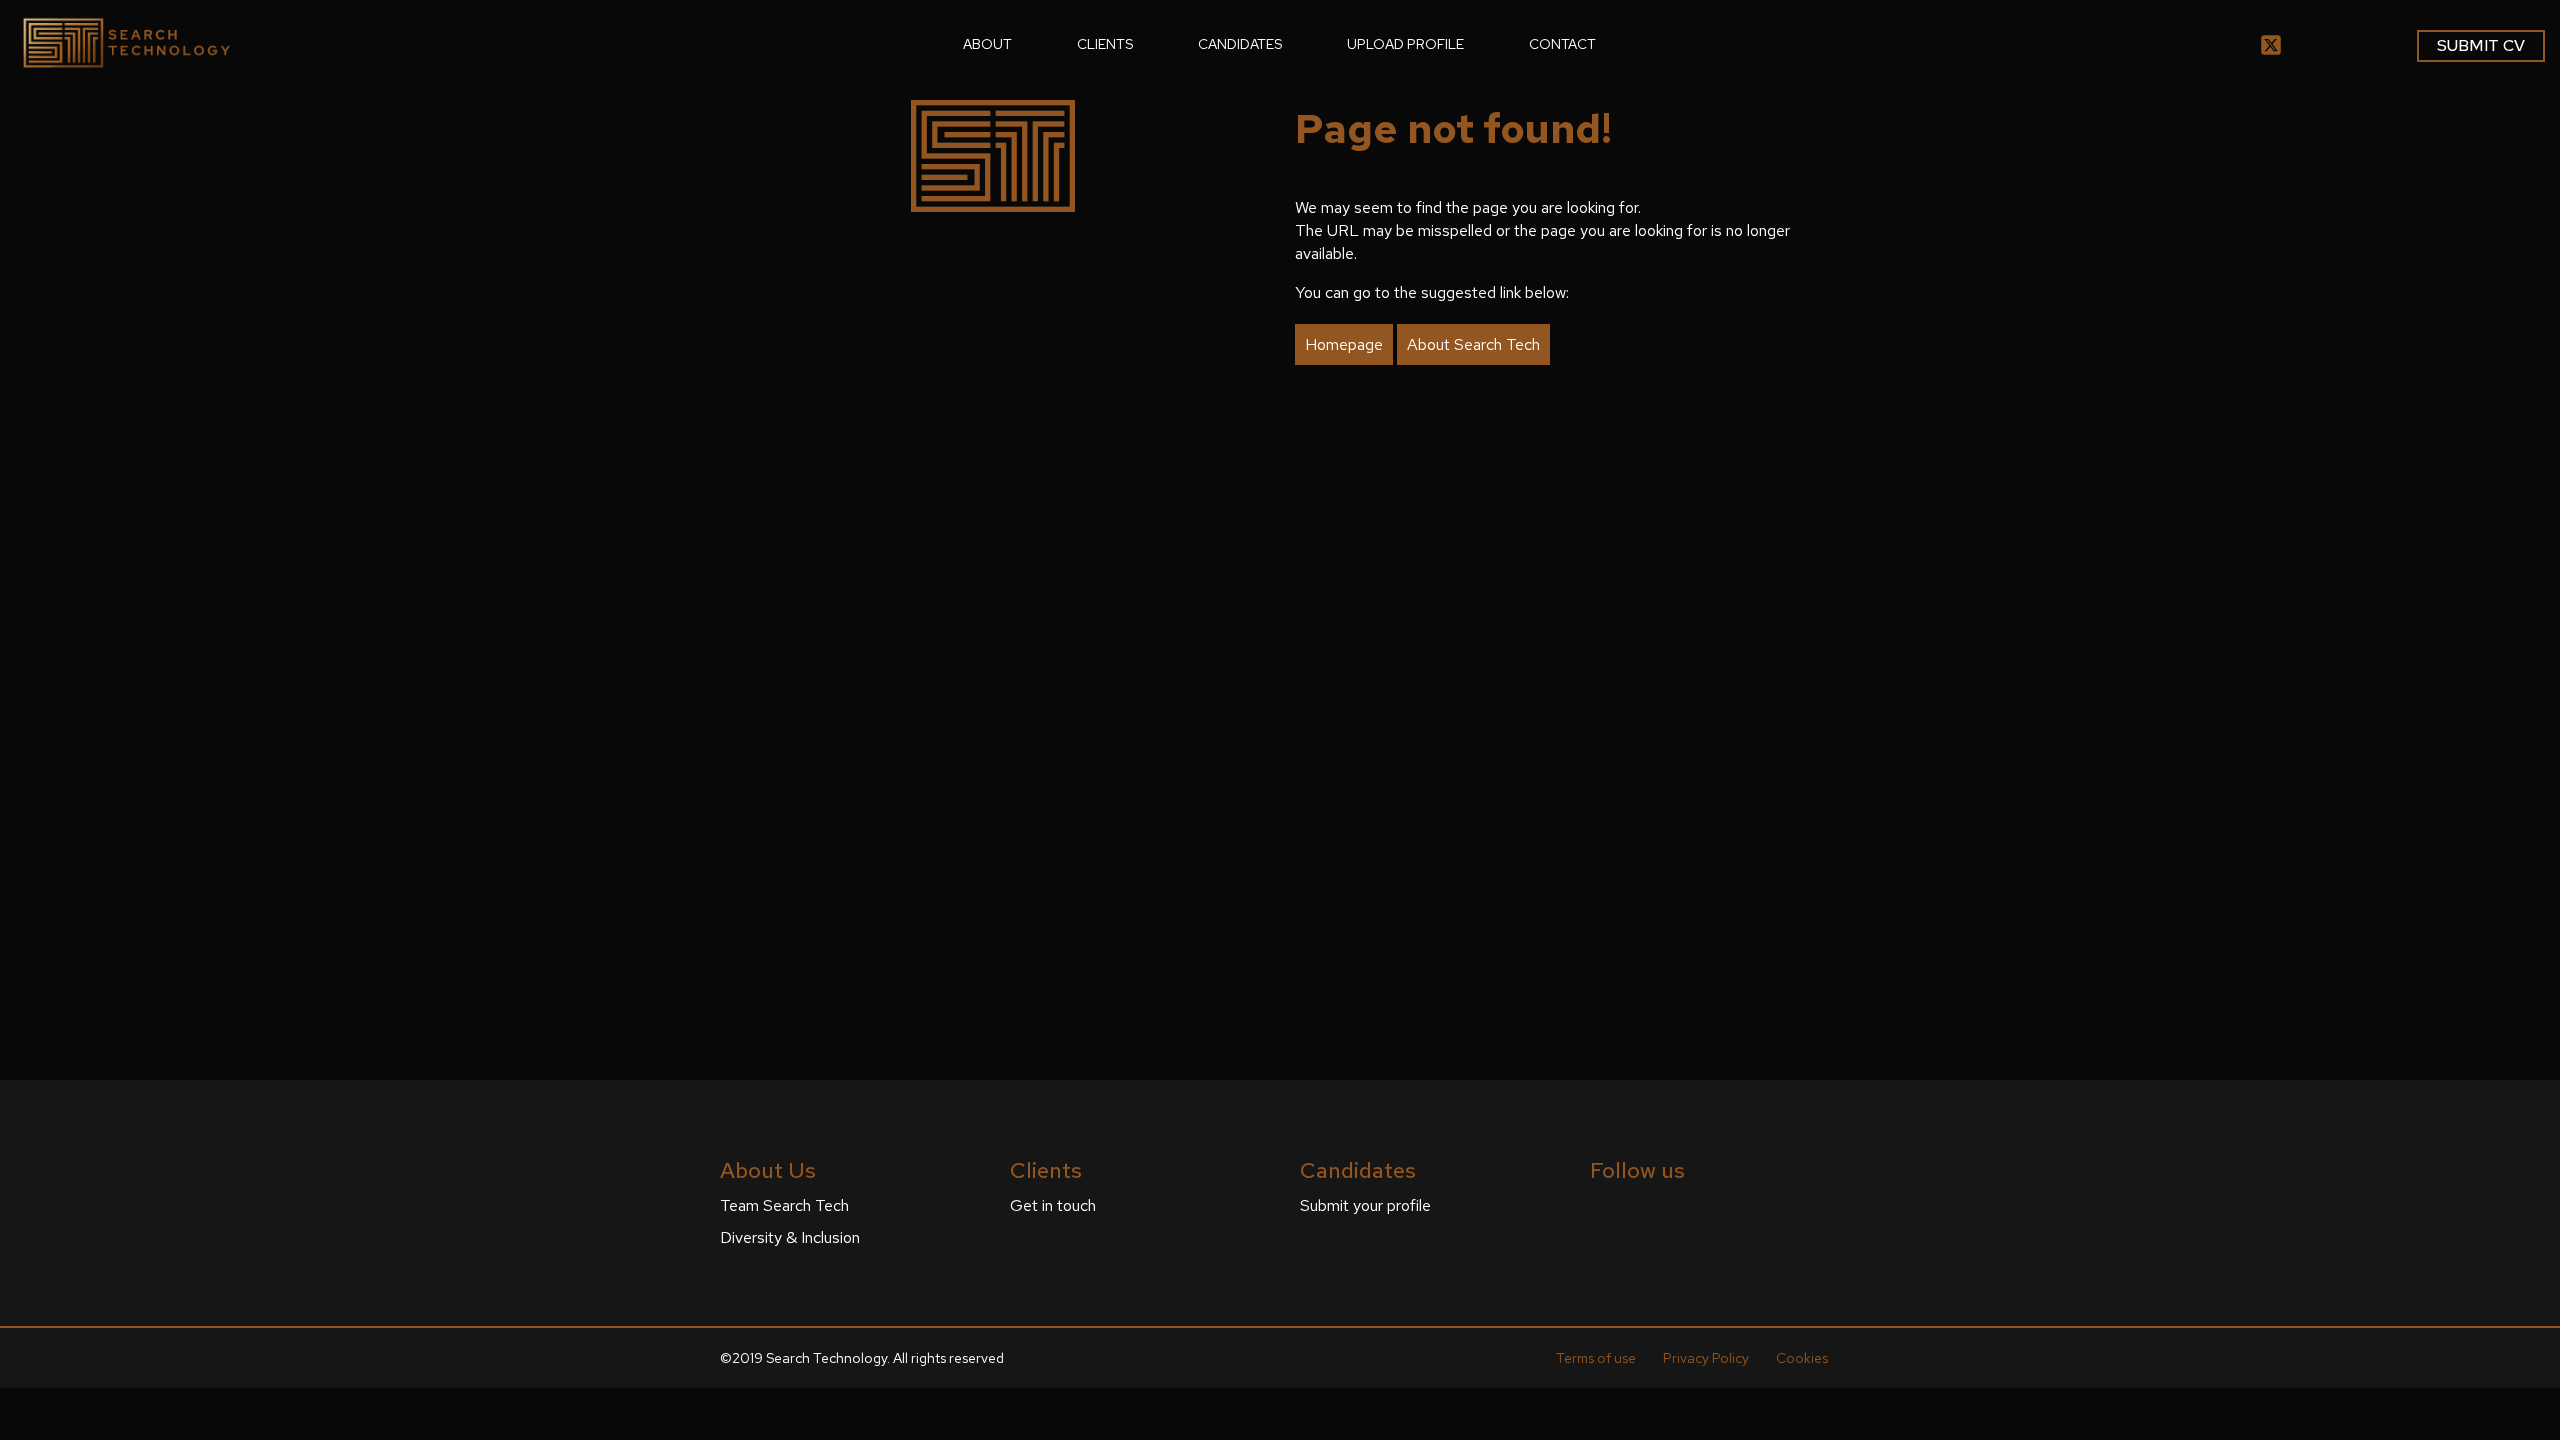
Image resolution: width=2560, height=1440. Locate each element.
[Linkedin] (1598, 1212)
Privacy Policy (1706, 1358)
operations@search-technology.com (1779, 734)
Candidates (1240, 44)
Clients (1105, 44)
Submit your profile (1365, 1205)
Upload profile (1405, 44)
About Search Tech (1473, 344)
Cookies (1802, 1358)
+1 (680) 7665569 (1710, 920)
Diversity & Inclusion (790, 1237)
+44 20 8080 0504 (1715, 714)
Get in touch (1053, 1205)
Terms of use (1596, 1358)
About (987, 44)
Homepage (1344, 344)
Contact (1562, 44)
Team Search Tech (784, 1205)
